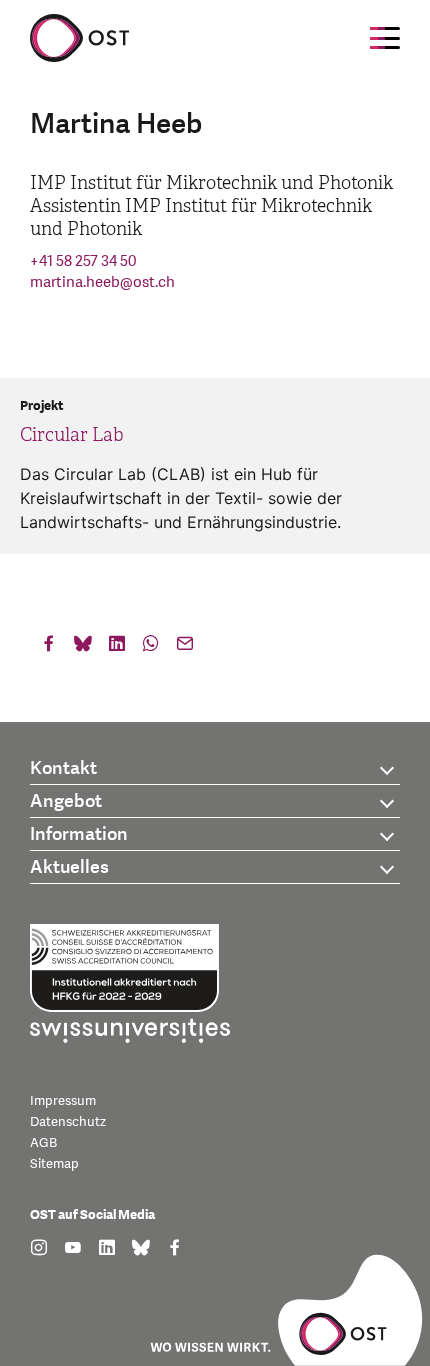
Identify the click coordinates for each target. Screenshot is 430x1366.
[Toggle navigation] (385, 38)
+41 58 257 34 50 (83, 261)
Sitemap (54, 1164)
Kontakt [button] (63, 768)
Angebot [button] (66, 801)
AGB (43, 1143)
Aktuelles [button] (69, 867)
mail (185, 648)
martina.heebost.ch (102, 282)
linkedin (117, 648)
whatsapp (151, 648)
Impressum (63, 1101)
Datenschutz (68, 1122)
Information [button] (79, 834)
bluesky (83, 648)
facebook (49, 648)
